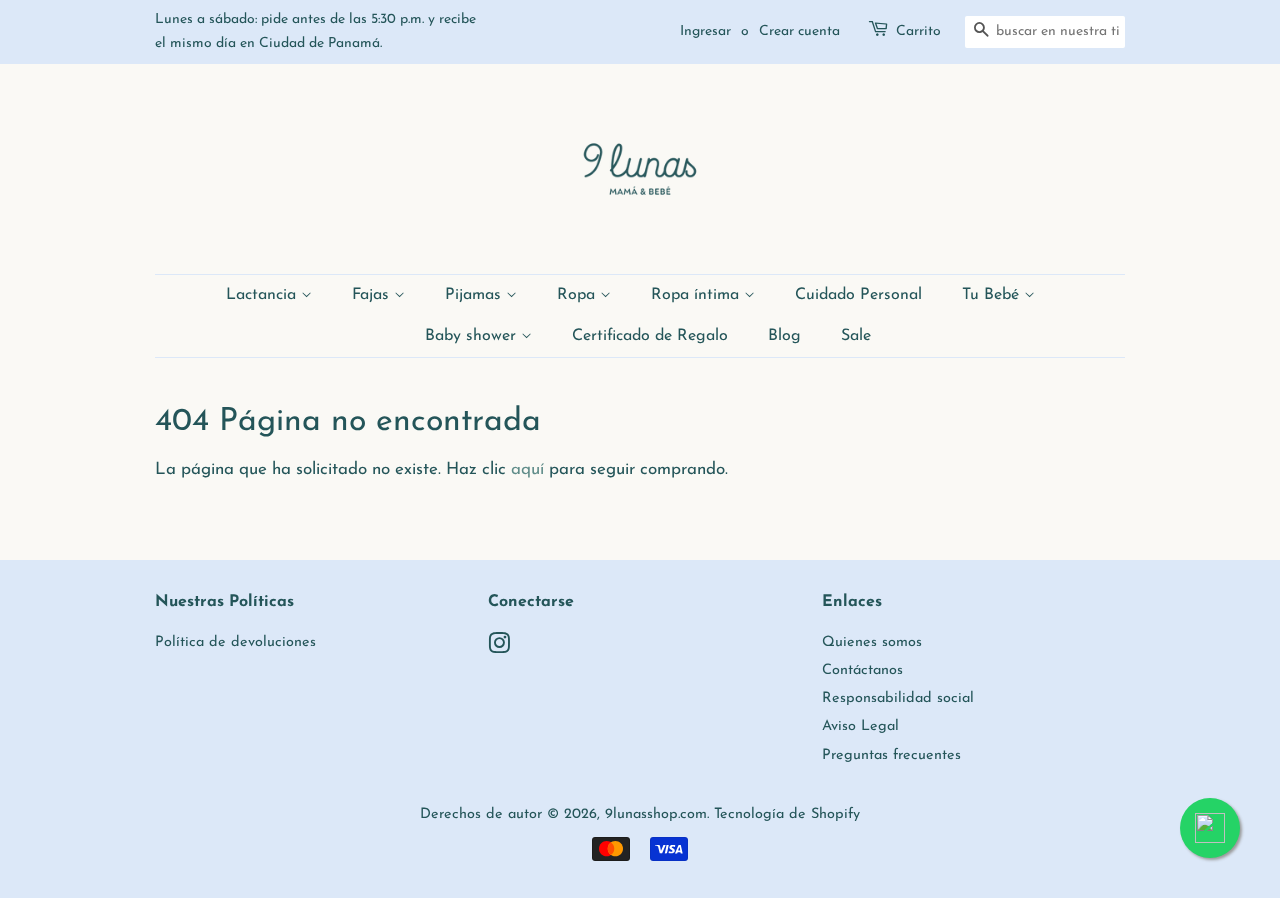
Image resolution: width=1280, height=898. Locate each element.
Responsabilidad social (898, 698)
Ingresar (705, 31)
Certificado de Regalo (650, 336)
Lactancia (263, 295)
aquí (527, 469)
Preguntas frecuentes (891, 755)
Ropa (578, 295)
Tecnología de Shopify (787, 814)
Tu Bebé (993, 295)
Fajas (373, 295)
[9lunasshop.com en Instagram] (499, 648)
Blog (784, 336)
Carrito (918, 31)
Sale (856, 336)
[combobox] (1045, 32)
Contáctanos (862, 670)
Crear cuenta (799, 31)
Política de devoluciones (235, 642)
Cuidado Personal (858, 295)
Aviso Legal (860, 726)
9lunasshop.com (656, 814)
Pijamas (475, 295)
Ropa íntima (697, 295)
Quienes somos (872, 642)
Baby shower (473, 336)
